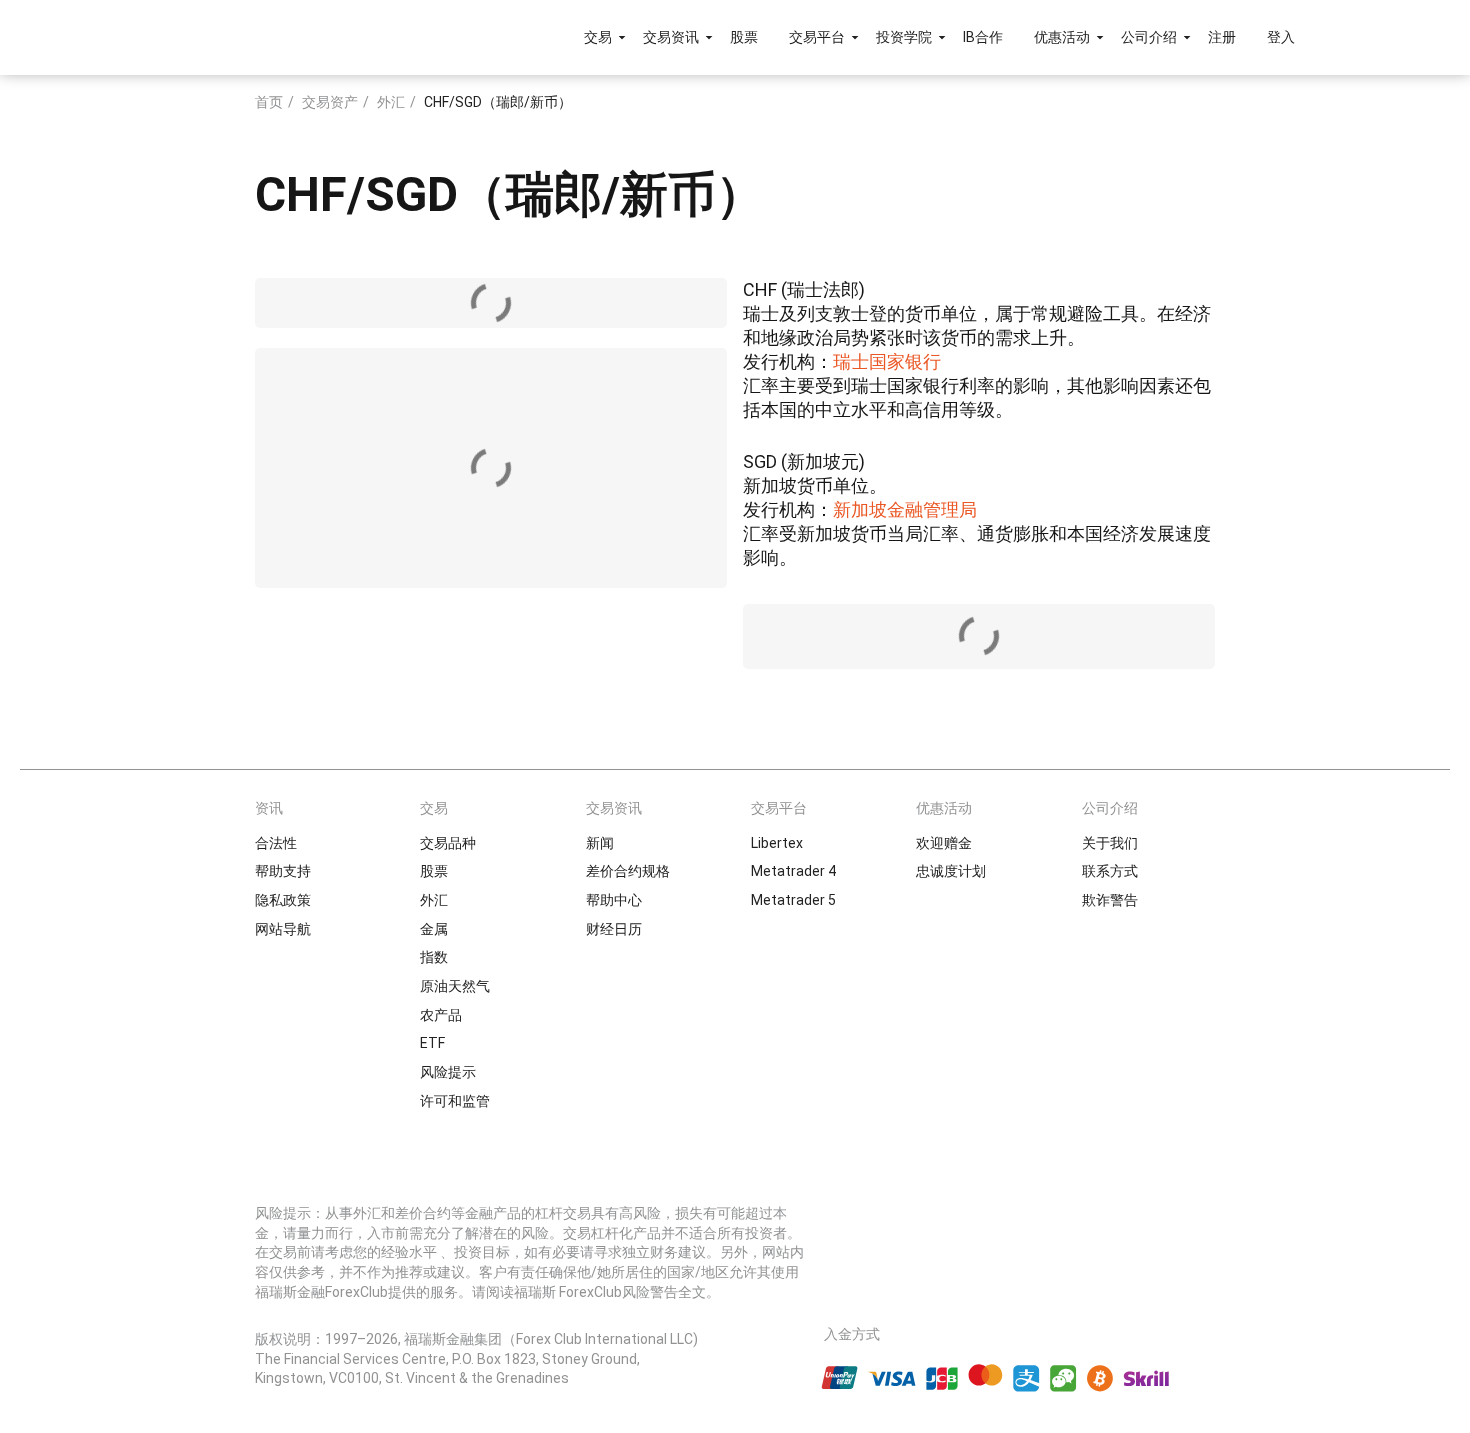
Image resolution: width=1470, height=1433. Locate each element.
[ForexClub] (227, 37)
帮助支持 (283, 871)
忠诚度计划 (951, 871)
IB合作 (983, 37)
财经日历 (614, 929)
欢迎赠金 (944, 843)
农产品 (441, 1015)
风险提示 (448, 1072)
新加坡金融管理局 (905, 509)
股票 (744, 37)
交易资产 (330, 102)
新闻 (600, 843)
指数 (434, 957)
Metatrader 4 (793, 871)
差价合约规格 (628, 871)
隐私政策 (283, 900)
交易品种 (448, 843)
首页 (269, 102)
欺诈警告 (1110, 900)
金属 (434, 929)
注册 (1222, 37)
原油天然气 (455, 986)
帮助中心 (614, 900)
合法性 (276, 843)
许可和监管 (455, 1101)
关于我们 (1110, 843)
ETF (432, 1043)
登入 (1281, 37)
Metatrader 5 (793, 900)
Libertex (777, 843)
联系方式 (1110, 871)
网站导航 (283, 929)
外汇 (391, 102)
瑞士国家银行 (887, 361)
